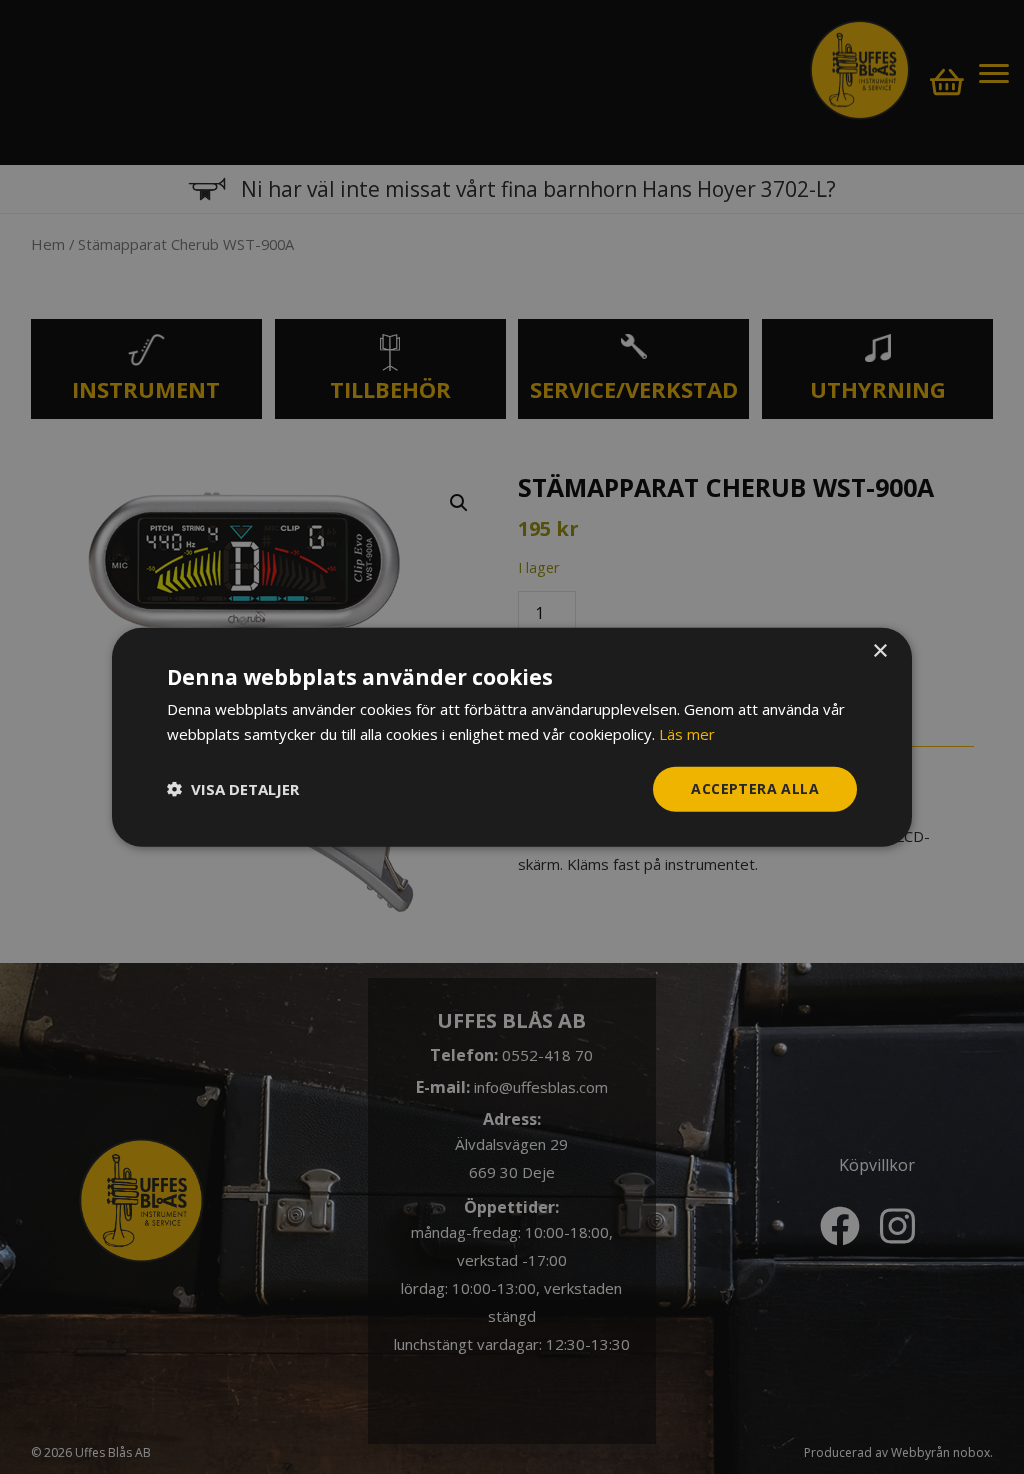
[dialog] (512, 737)
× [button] (879, 651)
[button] (233, 789)
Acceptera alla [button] (755, 788)
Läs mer (687, 734)
